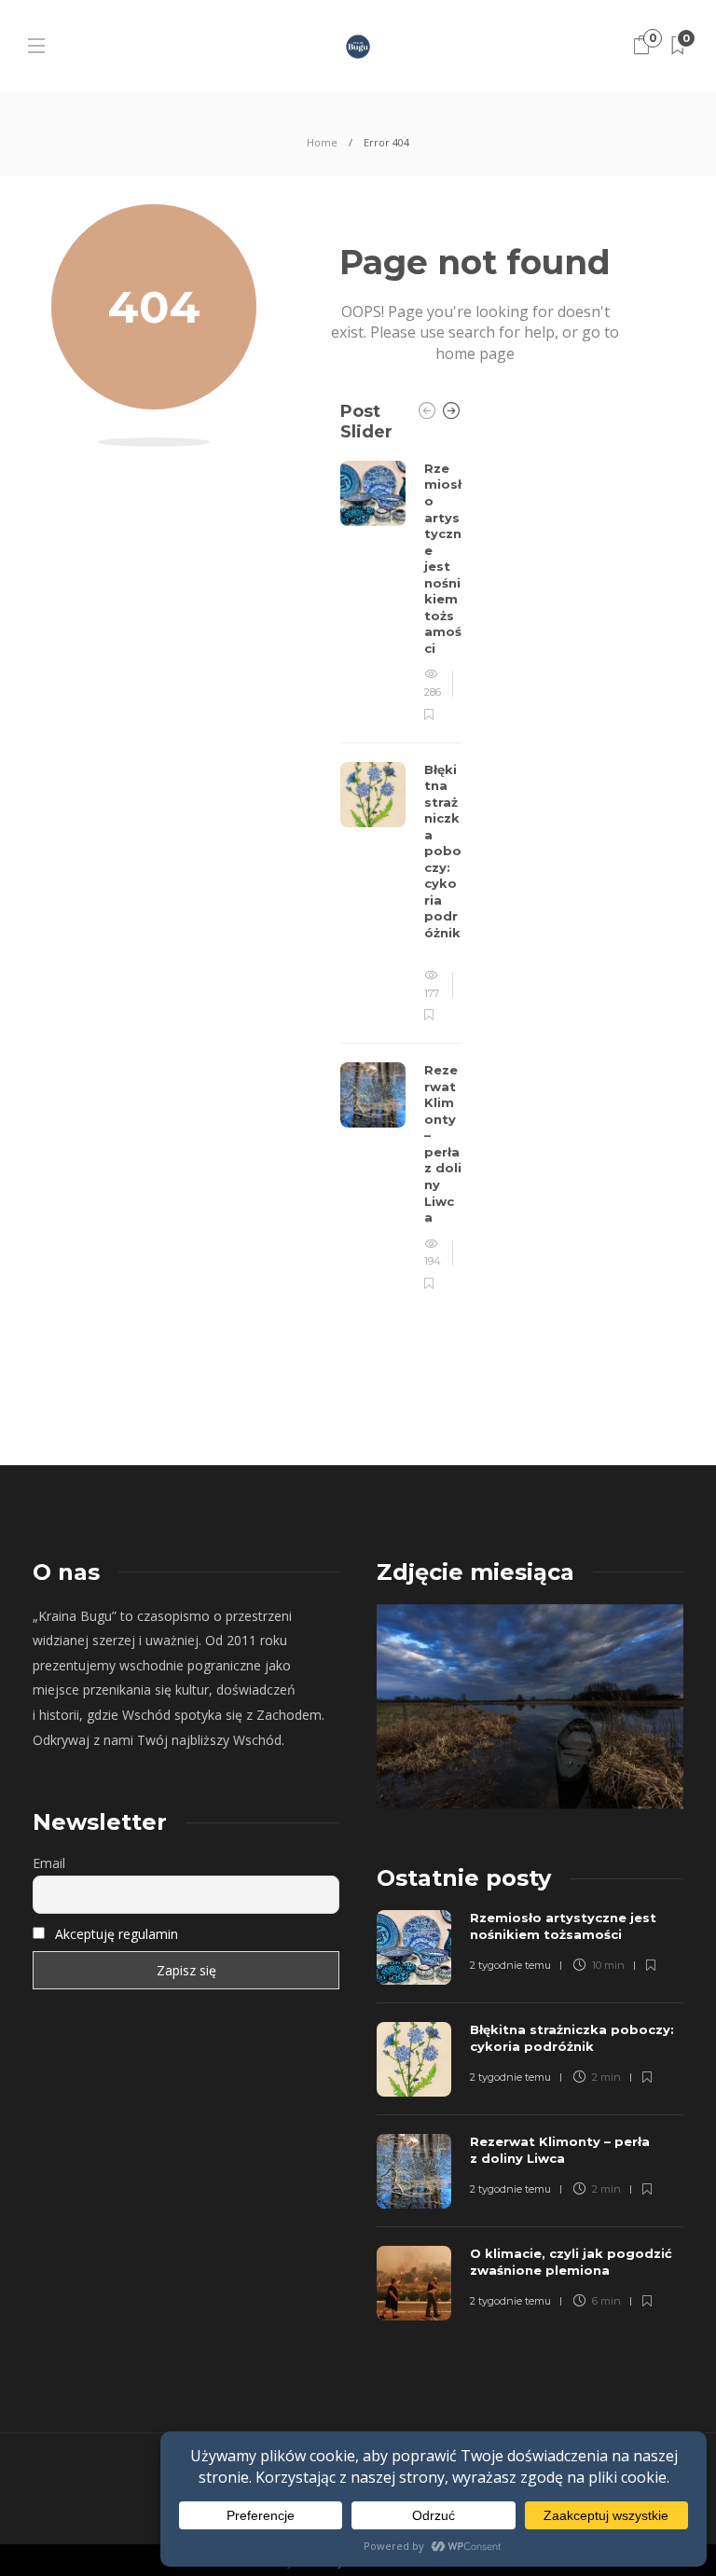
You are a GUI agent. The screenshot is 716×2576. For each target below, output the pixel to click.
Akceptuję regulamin (117, 1934)
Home (322, 142)
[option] (401, 877)
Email (49, 1863)
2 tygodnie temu (510, 1965)
